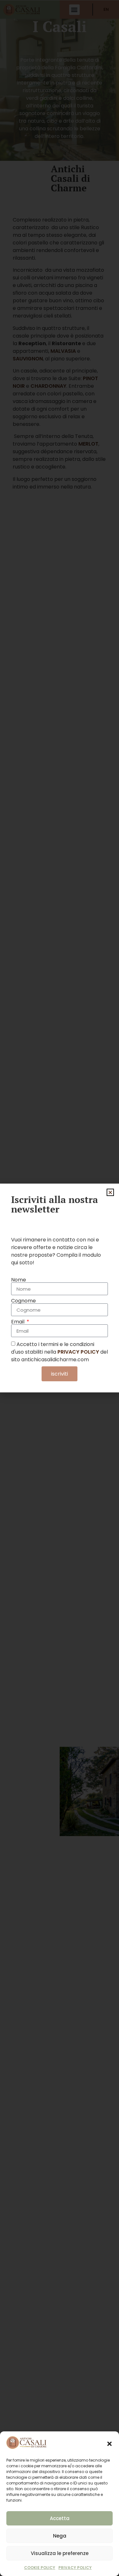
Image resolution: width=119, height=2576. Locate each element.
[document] (60, 1288)
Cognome (23, 1301)
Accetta (60, 2518)
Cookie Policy (40, 2568)
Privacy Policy (75, 2568)
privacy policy (78, 1352)
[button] (109, 2444)
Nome (19, 1280)
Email (18, 1322)
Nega (60, 2536)
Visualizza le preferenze (60, 2553)
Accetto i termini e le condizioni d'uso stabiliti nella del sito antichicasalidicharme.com (60, 1352)
